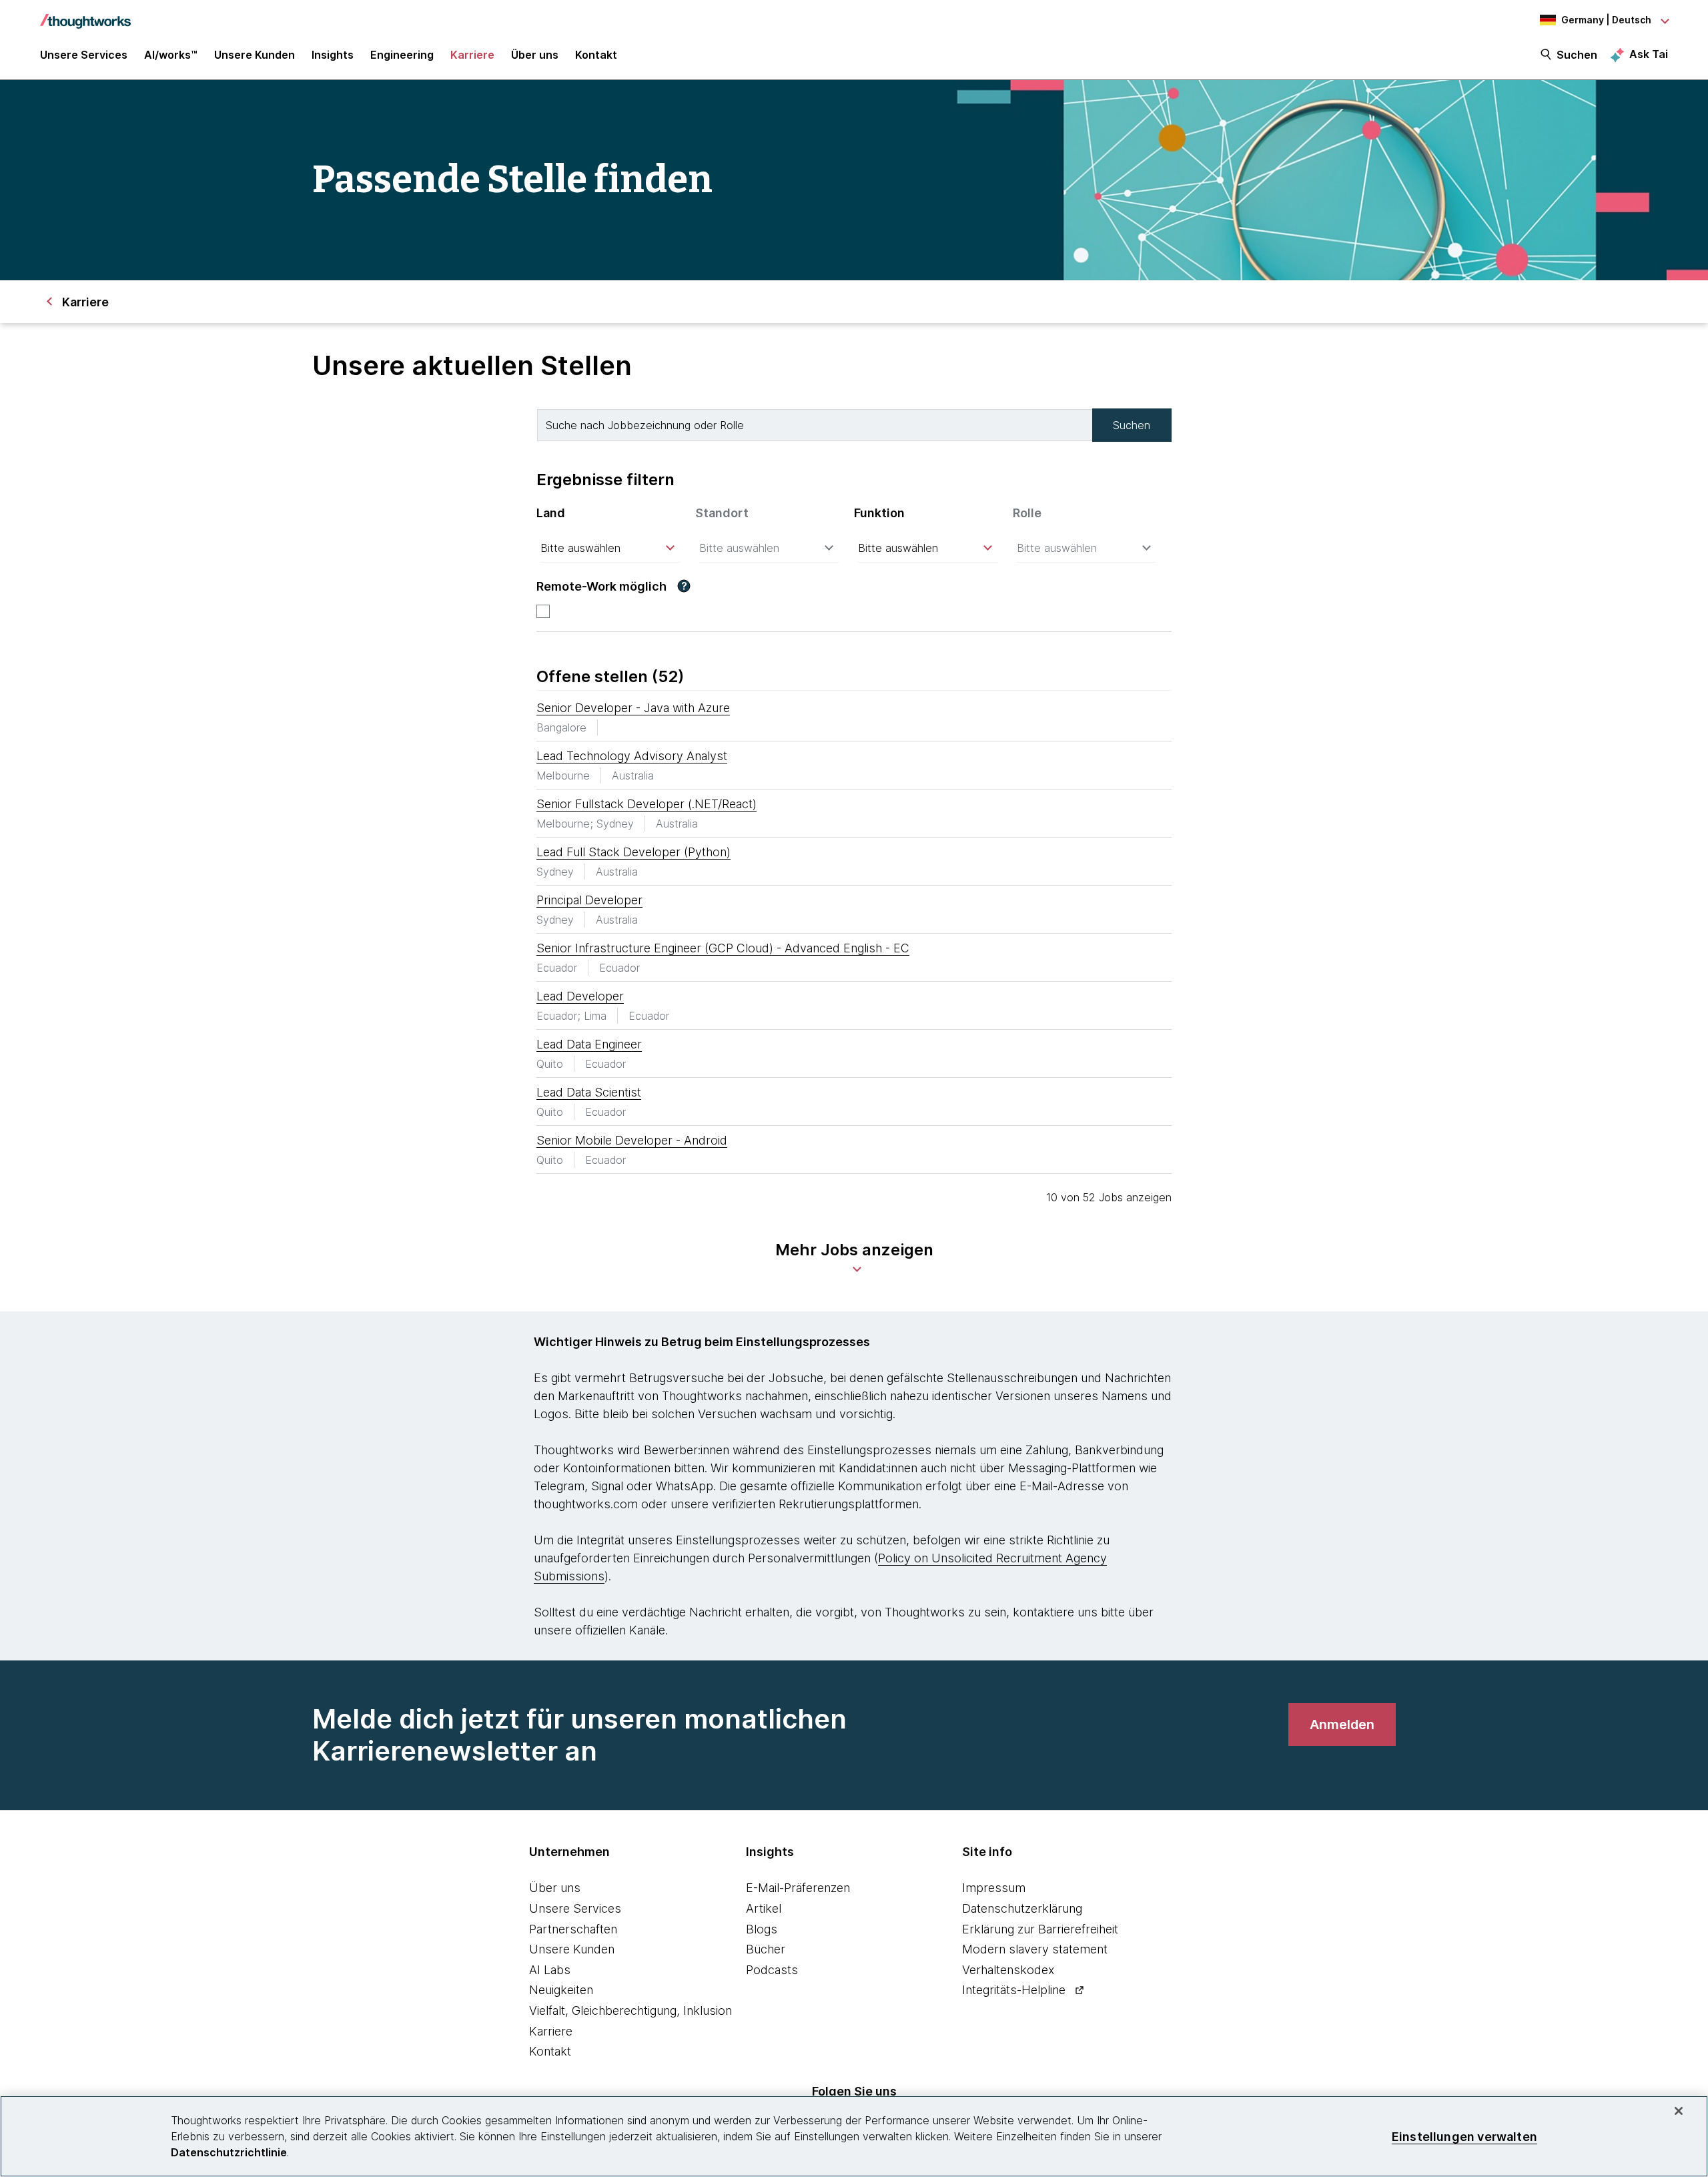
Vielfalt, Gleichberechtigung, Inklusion (630, 2010)
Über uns (555, 1888)
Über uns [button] (535, 55)
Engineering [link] (402, 55)
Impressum (994, 1888)
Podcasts (772, 1970)
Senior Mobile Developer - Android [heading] (632, 1140)
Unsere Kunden (572, 1949)
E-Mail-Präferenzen (798, 1888)
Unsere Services (575, 1908)
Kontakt (550, 2051)
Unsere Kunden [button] (255, 55)
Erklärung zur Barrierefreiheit (1040, 1929)
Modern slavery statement (1035, 1949)
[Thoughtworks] (85, 15)
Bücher (766, 1949)
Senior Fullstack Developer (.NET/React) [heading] (647, 804)
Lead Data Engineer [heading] (589, 1044)
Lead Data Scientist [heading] (589, 1092)
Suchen (1577, 55)
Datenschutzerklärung (1022, 1908)
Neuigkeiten (561, 1990)
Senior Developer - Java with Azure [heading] (633, 708)
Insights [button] (333, 55)
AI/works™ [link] (171, 55)
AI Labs (550, 1970)
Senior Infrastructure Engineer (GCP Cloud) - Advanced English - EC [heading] (723, 948)
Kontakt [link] (596, 55)
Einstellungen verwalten (1464, 2136)
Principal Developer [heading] (589, 900)
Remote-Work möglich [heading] (601, 586)
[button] (684, 586)
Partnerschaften (573, 1929)
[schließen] (1679, 2111)
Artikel (764, 1908)
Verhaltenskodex (1008, 1970)
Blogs (762, 1929)
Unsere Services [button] (84, 55)
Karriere (551, 2031)
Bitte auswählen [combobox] (580, 548)
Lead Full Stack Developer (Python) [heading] (633, 852)
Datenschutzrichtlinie (229, 2152)
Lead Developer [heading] (580, 996)
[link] (1342, 1725)
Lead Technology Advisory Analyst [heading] (632, 756)
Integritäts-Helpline (1014, 1990)
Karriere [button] (472, 55)
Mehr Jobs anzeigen (854, 1250)
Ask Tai (1649, 54)
